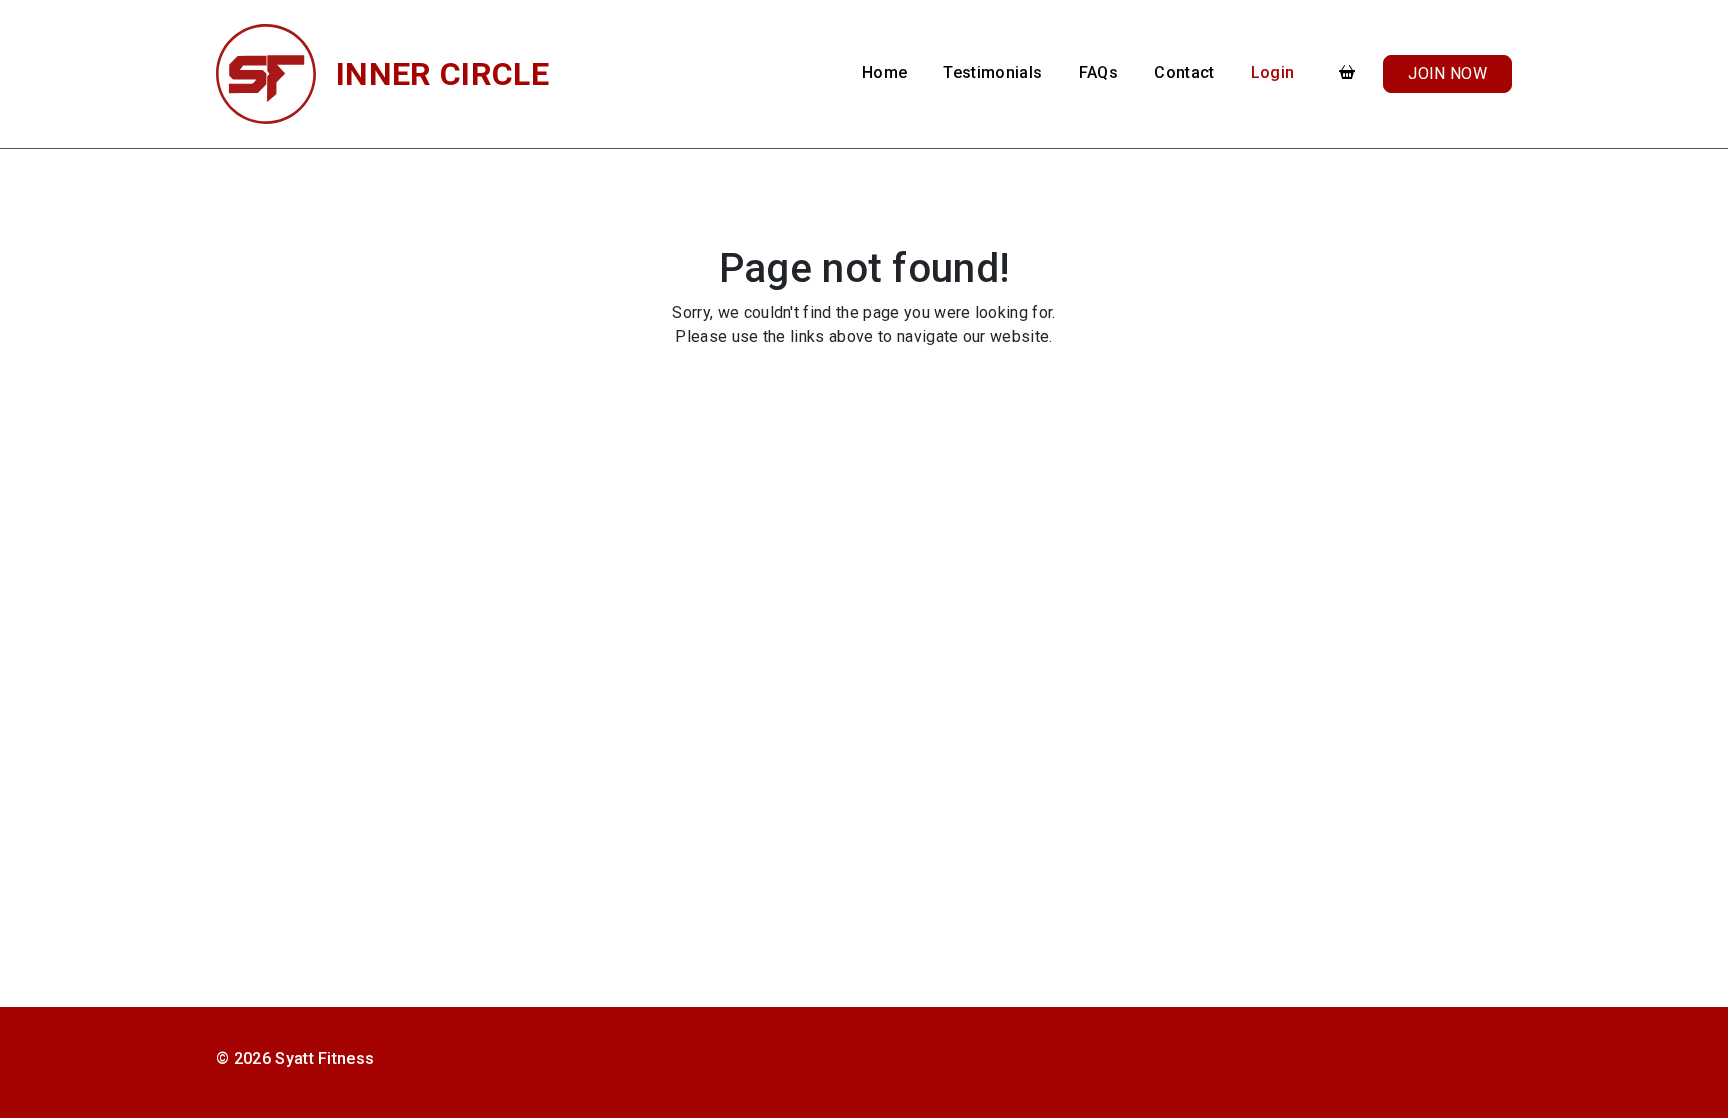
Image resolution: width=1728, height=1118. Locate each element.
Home (884, 72)
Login (1273, 72)
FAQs (1098, 72)
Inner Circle (442, 74)
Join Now (1447, 73)
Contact (1184, 72)
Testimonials (992, 72)
